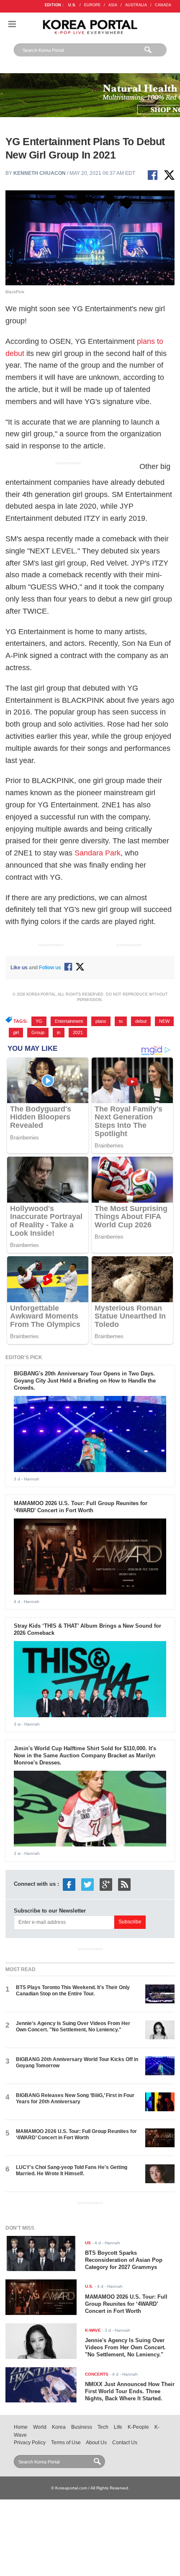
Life (118, 2427)
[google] (106, 1884)
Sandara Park (98, 853)
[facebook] (69, 1884)
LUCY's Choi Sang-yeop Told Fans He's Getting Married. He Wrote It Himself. (72, 2170)
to (121, 1021)
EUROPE (92, 5)
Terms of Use (66, 2443)
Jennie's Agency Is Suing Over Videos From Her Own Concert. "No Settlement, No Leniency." (73, 2027)
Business (82, 2427)
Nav (12, 24)
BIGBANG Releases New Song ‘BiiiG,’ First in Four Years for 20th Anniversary (75, 2098)
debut (141, 1021)
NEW (164, 1021)
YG (39, 1021)
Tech (103, 2427)
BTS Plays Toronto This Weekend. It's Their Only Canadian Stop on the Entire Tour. (73, 1991)
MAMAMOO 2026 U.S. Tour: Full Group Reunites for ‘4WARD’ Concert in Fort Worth (81, 1507)
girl (16, 1032)
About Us (96, 2443)
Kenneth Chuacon (40, 173)
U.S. (72, 5)
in (59, 1032)
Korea (59, 2427)
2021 (78, 1032)
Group (38, 1032)
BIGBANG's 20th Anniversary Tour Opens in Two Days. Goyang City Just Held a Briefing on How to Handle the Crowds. (85, 1381)
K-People (138, 2427)
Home (21, 2427)
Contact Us (125, 2443)
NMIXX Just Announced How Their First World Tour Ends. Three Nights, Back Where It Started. (130, 2391)
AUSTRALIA (136, 5)
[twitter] (87, 1884)
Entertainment (69, 1021)
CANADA (163, 5)
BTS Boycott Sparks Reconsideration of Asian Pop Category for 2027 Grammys (124, 2260)
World (40, 2427)
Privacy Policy (30, 2443)
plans (101, 1021)
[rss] (124, 1884)
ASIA (113, 5)
